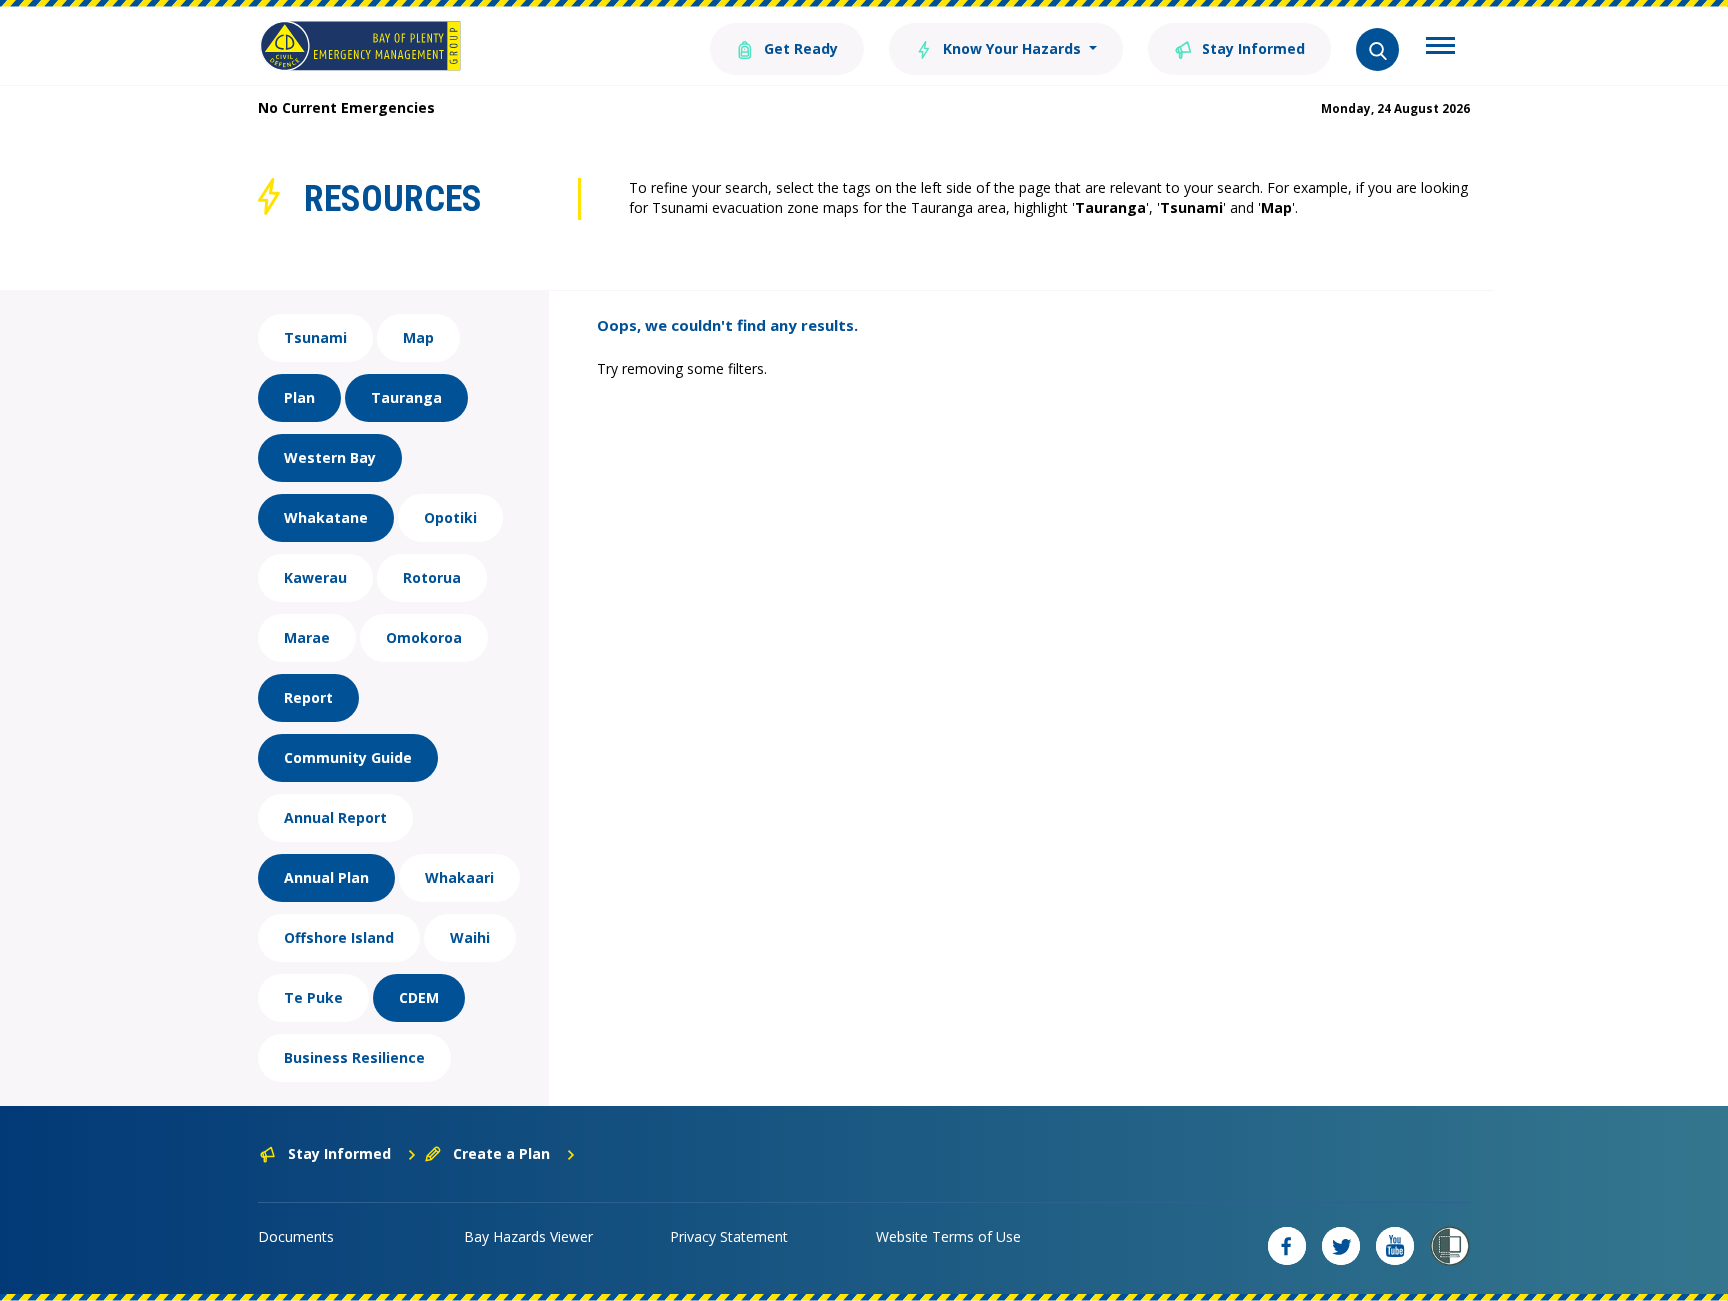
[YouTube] (1395, 1246)
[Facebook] (1287, 1246)
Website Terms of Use (948, 1236)
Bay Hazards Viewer (528, 1236)
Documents (296, 1236)
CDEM (419, 997)
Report (308, 697)
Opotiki (450, 517)
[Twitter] (1341, 1246)
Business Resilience (354, 1057)
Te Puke (313, 997)
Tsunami (315, 337)
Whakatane (326, 517)
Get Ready (799, 48)
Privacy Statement (729, 1236)
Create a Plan (501, 1153)
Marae (307, 637)
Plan (299, 397)
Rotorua (432, 577)
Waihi (470, 937)
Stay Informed (1251, 48)
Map (418, 337)
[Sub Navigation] (1440, 48)
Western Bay (330, 457)
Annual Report (335, 817)
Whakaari (459, 877)
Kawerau (315, 577)
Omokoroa (424, 637)
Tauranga (406, 397)
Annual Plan (326, 877)
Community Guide (348, 757)
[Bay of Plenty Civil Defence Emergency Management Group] (360, 46)
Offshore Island (339, 937)
